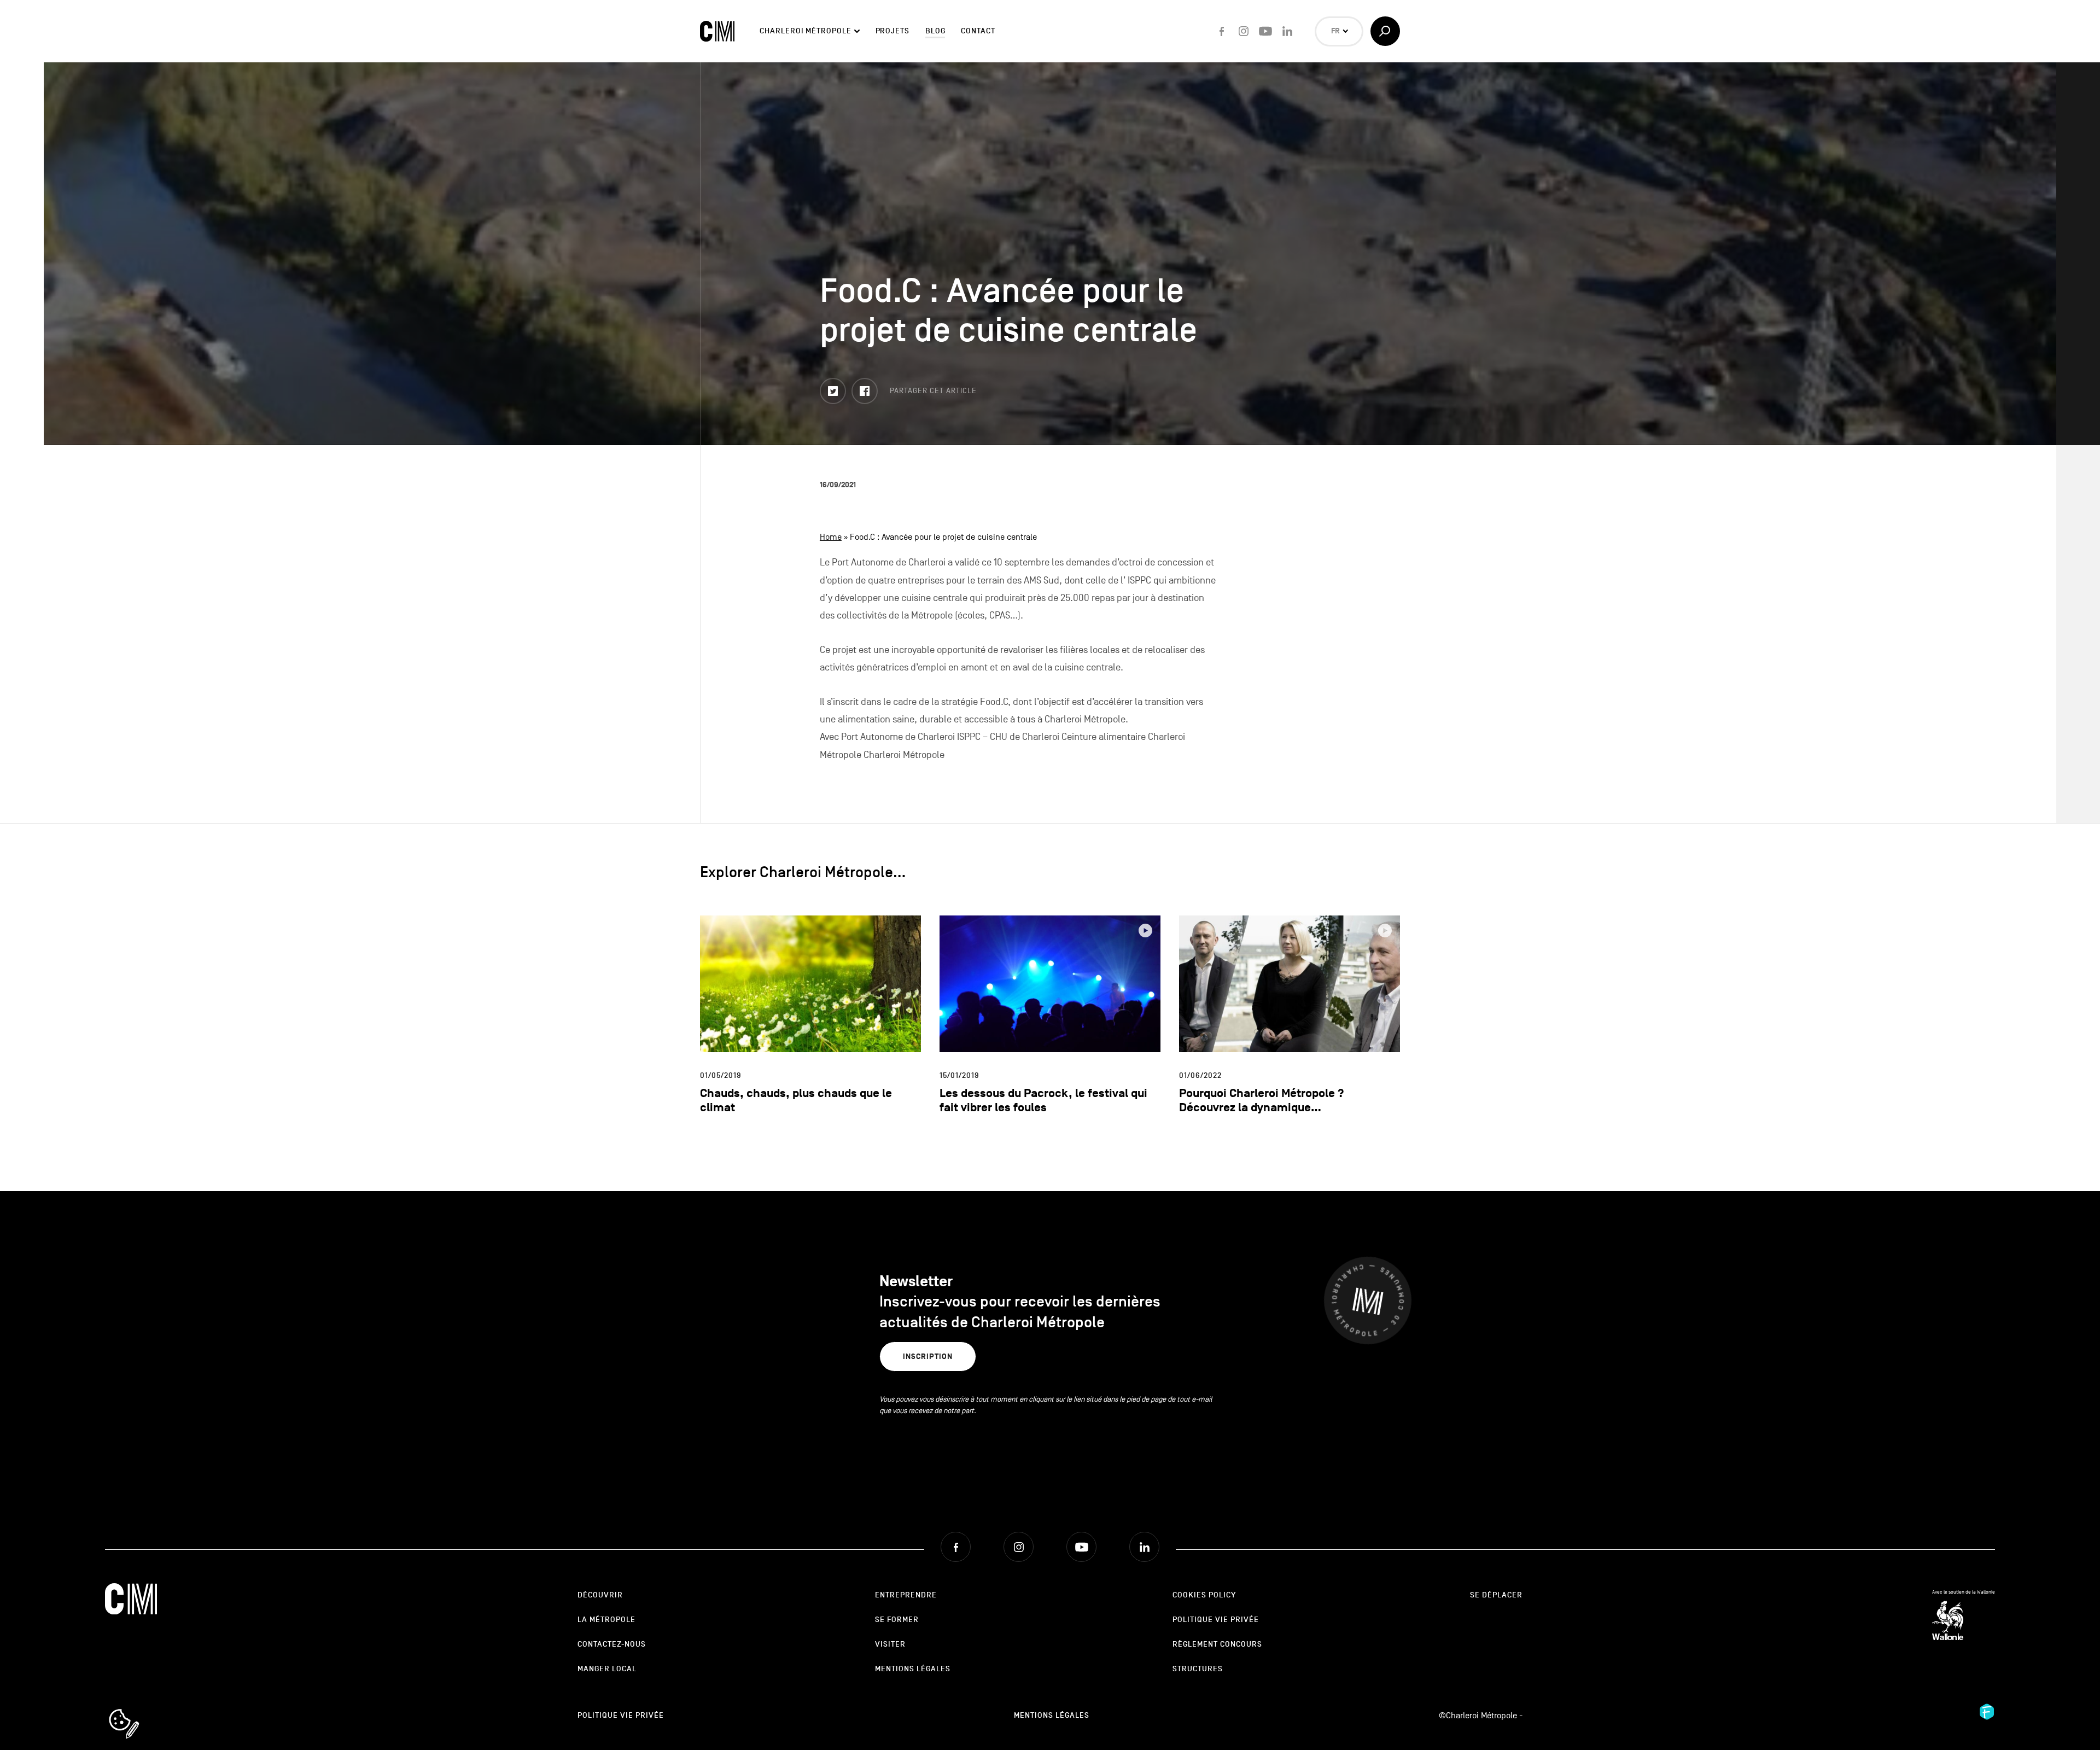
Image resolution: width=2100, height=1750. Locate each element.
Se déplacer (1496, 1595)
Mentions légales (913, 1669)
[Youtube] (1265, 31)
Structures (1198, 1669)
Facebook (877, 386)
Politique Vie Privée (1216, 1620)
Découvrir (600, 1595)
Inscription (928, 1357)
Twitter (845, 386)
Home (831, 537)
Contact (978, 31)
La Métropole (606, 1620)
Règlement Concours (1217, 1644)
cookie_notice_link (139, 1710)
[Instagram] (1244, 31)
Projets (892, 31)
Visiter (890, 1644)
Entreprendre (906, 1595)
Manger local (607, 1669)
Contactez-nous (612, 1644)
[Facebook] (1222, 31)
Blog (935, 31)
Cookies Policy (1204, 1595)
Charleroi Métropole (805, 31)
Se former (897, 1620)
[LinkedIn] (1287, 31)
